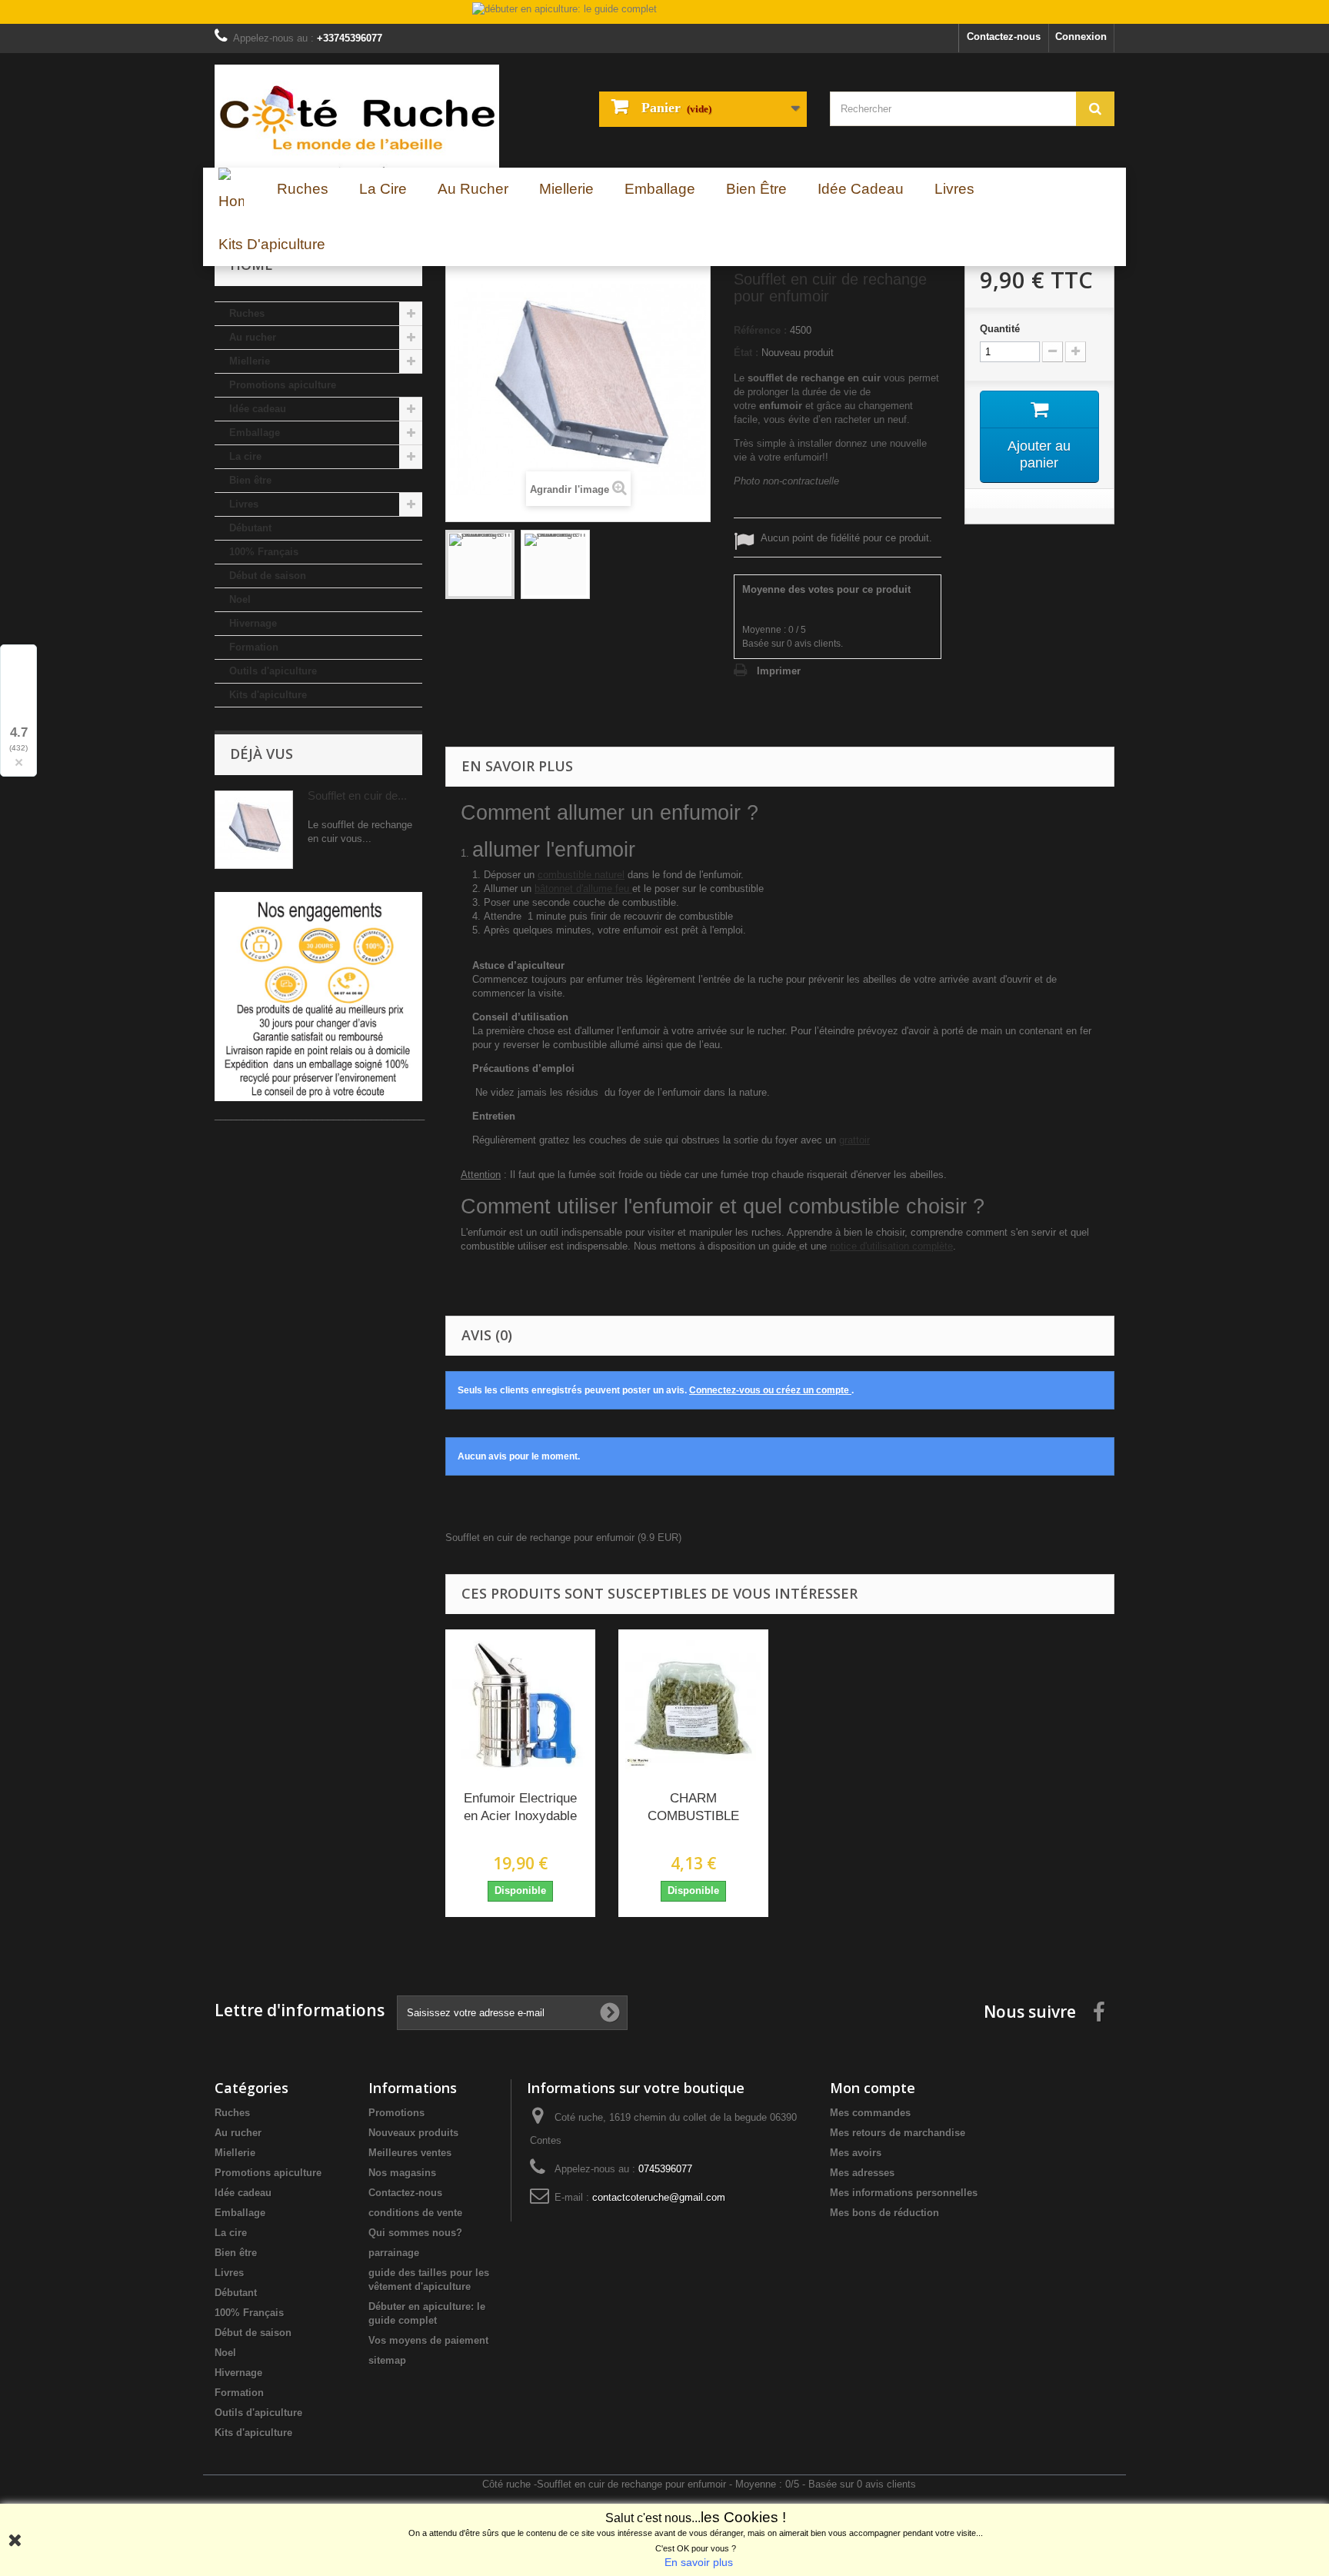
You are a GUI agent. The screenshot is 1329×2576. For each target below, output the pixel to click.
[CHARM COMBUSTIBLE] (693, 1704)
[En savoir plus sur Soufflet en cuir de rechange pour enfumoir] (254, 830)
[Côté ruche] (357, 116)
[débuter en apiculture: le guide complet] (664, 13)
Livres (244, 504)
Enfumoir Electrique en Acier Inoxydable (520, 1807)
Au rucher (253, 337)
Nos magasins (402, 2173)
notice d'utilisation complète (891, 1246)
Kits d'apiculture (268, 695)
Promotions (396, 2113)
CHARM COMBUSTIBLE (693, 1807)
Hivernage (253, 623)
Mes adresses (862, 2173)
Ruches (247, 313)
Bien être (250, 480)
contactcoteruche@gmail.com (659, 2197)
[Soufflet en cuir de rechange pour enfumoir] (480, 564)
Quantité (1000, 329)
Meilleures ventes (410, 2153)
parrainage (394, 2253)
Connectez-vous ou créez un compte (770, 1390)
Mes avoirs (856, 2153)
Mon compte (873, 2088)
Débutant (250, 528)
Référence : (760, 330)
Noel (240, 599)
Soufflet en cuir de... (357, 795)
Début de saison (268, 576)
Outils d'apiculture (273, 671)
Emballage (255, 433)
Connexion (1081, 37)
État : (746, 353)
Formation (254, 647)
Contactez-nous (1004, 37)
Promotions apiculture (283, 385)
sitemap (387, 2360)
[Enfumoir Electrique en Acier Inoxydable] (520, 1704)
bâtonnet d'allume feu (583, 889)
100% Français (264, 552)
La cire (245, 456)
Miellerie (250, 361)
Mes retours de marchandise (898, 2133)
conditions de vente (415, 2213)
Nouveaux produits (413, 2133)
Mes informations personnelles (904, 2193)
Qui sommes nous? (415, 2233)
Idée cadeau (258, 409)
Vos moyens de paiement (428, 2340)
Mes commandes (870, 2113)
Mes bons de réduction (884, 2213)
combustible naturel (581, 875)
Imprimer (779, 671)
